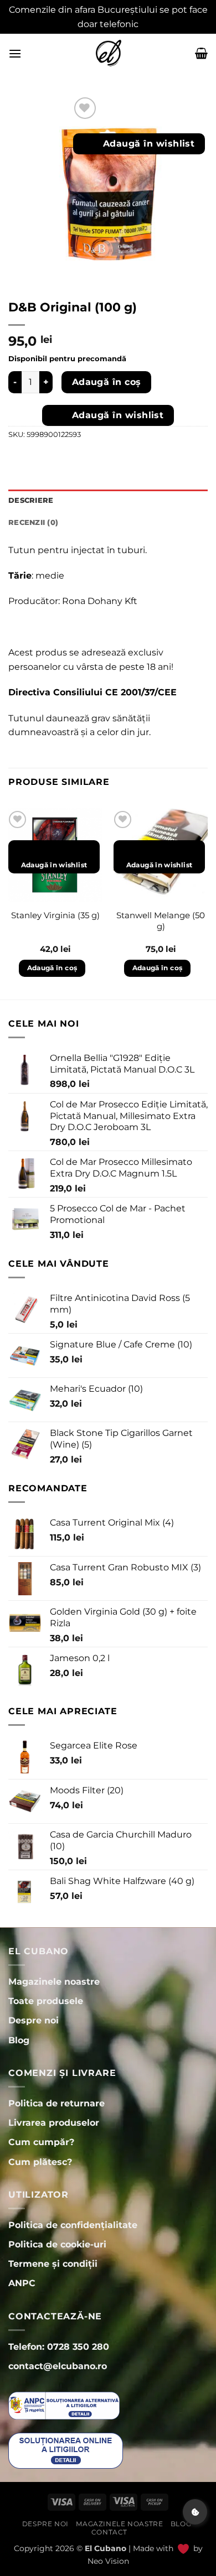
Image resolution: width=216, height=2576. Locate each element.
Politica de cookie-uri (57, 2244)
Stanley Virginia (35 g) (55, 915)
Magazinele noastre (119, 2524)
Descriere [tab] (31, 500)
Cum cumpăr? (41, 2142)
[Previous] (9, 903)
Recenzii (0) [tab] (33, 522)
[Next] (207, 903)
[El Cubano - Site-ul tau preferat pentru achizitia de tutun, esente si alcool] (108, 53)
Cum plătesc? (40, 2162)
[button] (15, 53)
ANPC (22, 2283)
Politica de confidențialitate (73, 2225)
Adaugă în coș (107, 382)
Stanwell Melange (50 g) (161, 921)
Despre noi (45, 2524)
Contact (109, 2532)
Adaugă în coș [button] (52, 968)
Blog (181, 2524)
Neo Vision (108, 2561)
